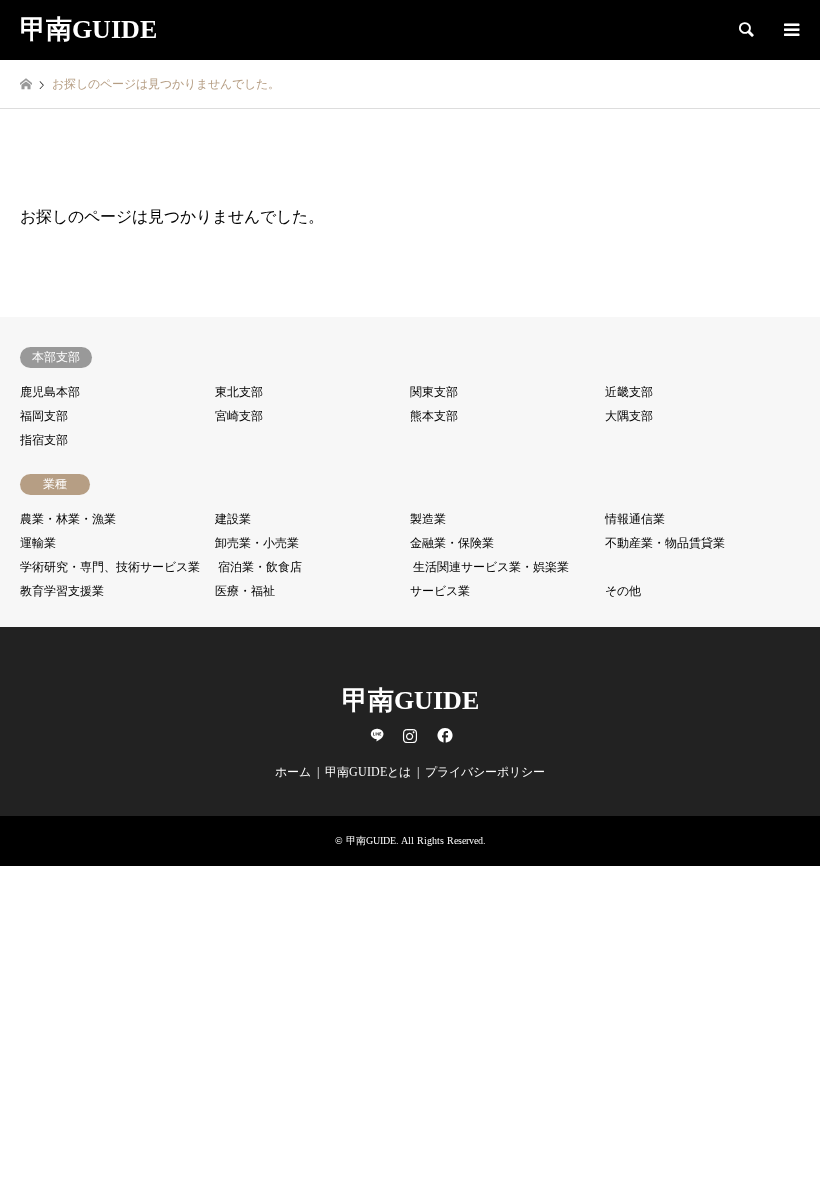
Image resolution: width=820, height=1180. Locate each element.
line (377, 735)
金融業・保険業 (452, 543)
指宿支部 (44, 440)
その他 (623, 591)
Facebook (443, 735)
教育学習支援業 (62, 591)
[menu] (790, 30)
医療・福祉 (245, 591)
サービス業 (440, 591)
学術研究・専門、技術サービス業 (110, 567)
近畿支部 (629, 392)
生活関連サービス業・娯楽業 (491, 567)
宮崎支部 (239, 416)
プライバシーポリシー (485, 772)
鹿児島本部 (50, 392)
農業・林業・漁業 (68, 519)
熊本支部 (434, 416)
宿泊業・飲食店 (260, 567)
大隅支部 (629, 416)
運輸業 (38, 543)
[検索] (745, 30)
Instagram (410, 735)
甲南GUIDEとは (368, 772)
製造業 (428, 519)
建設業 (233, 519)
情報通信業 (635, 519)
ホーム (293, 772)
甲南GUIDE (410, 700)
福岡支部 (44, 416)
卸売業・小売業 (257, 543)
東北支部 (239, 392)
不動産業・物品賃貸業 (665, 543)
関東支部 (434, 392)
